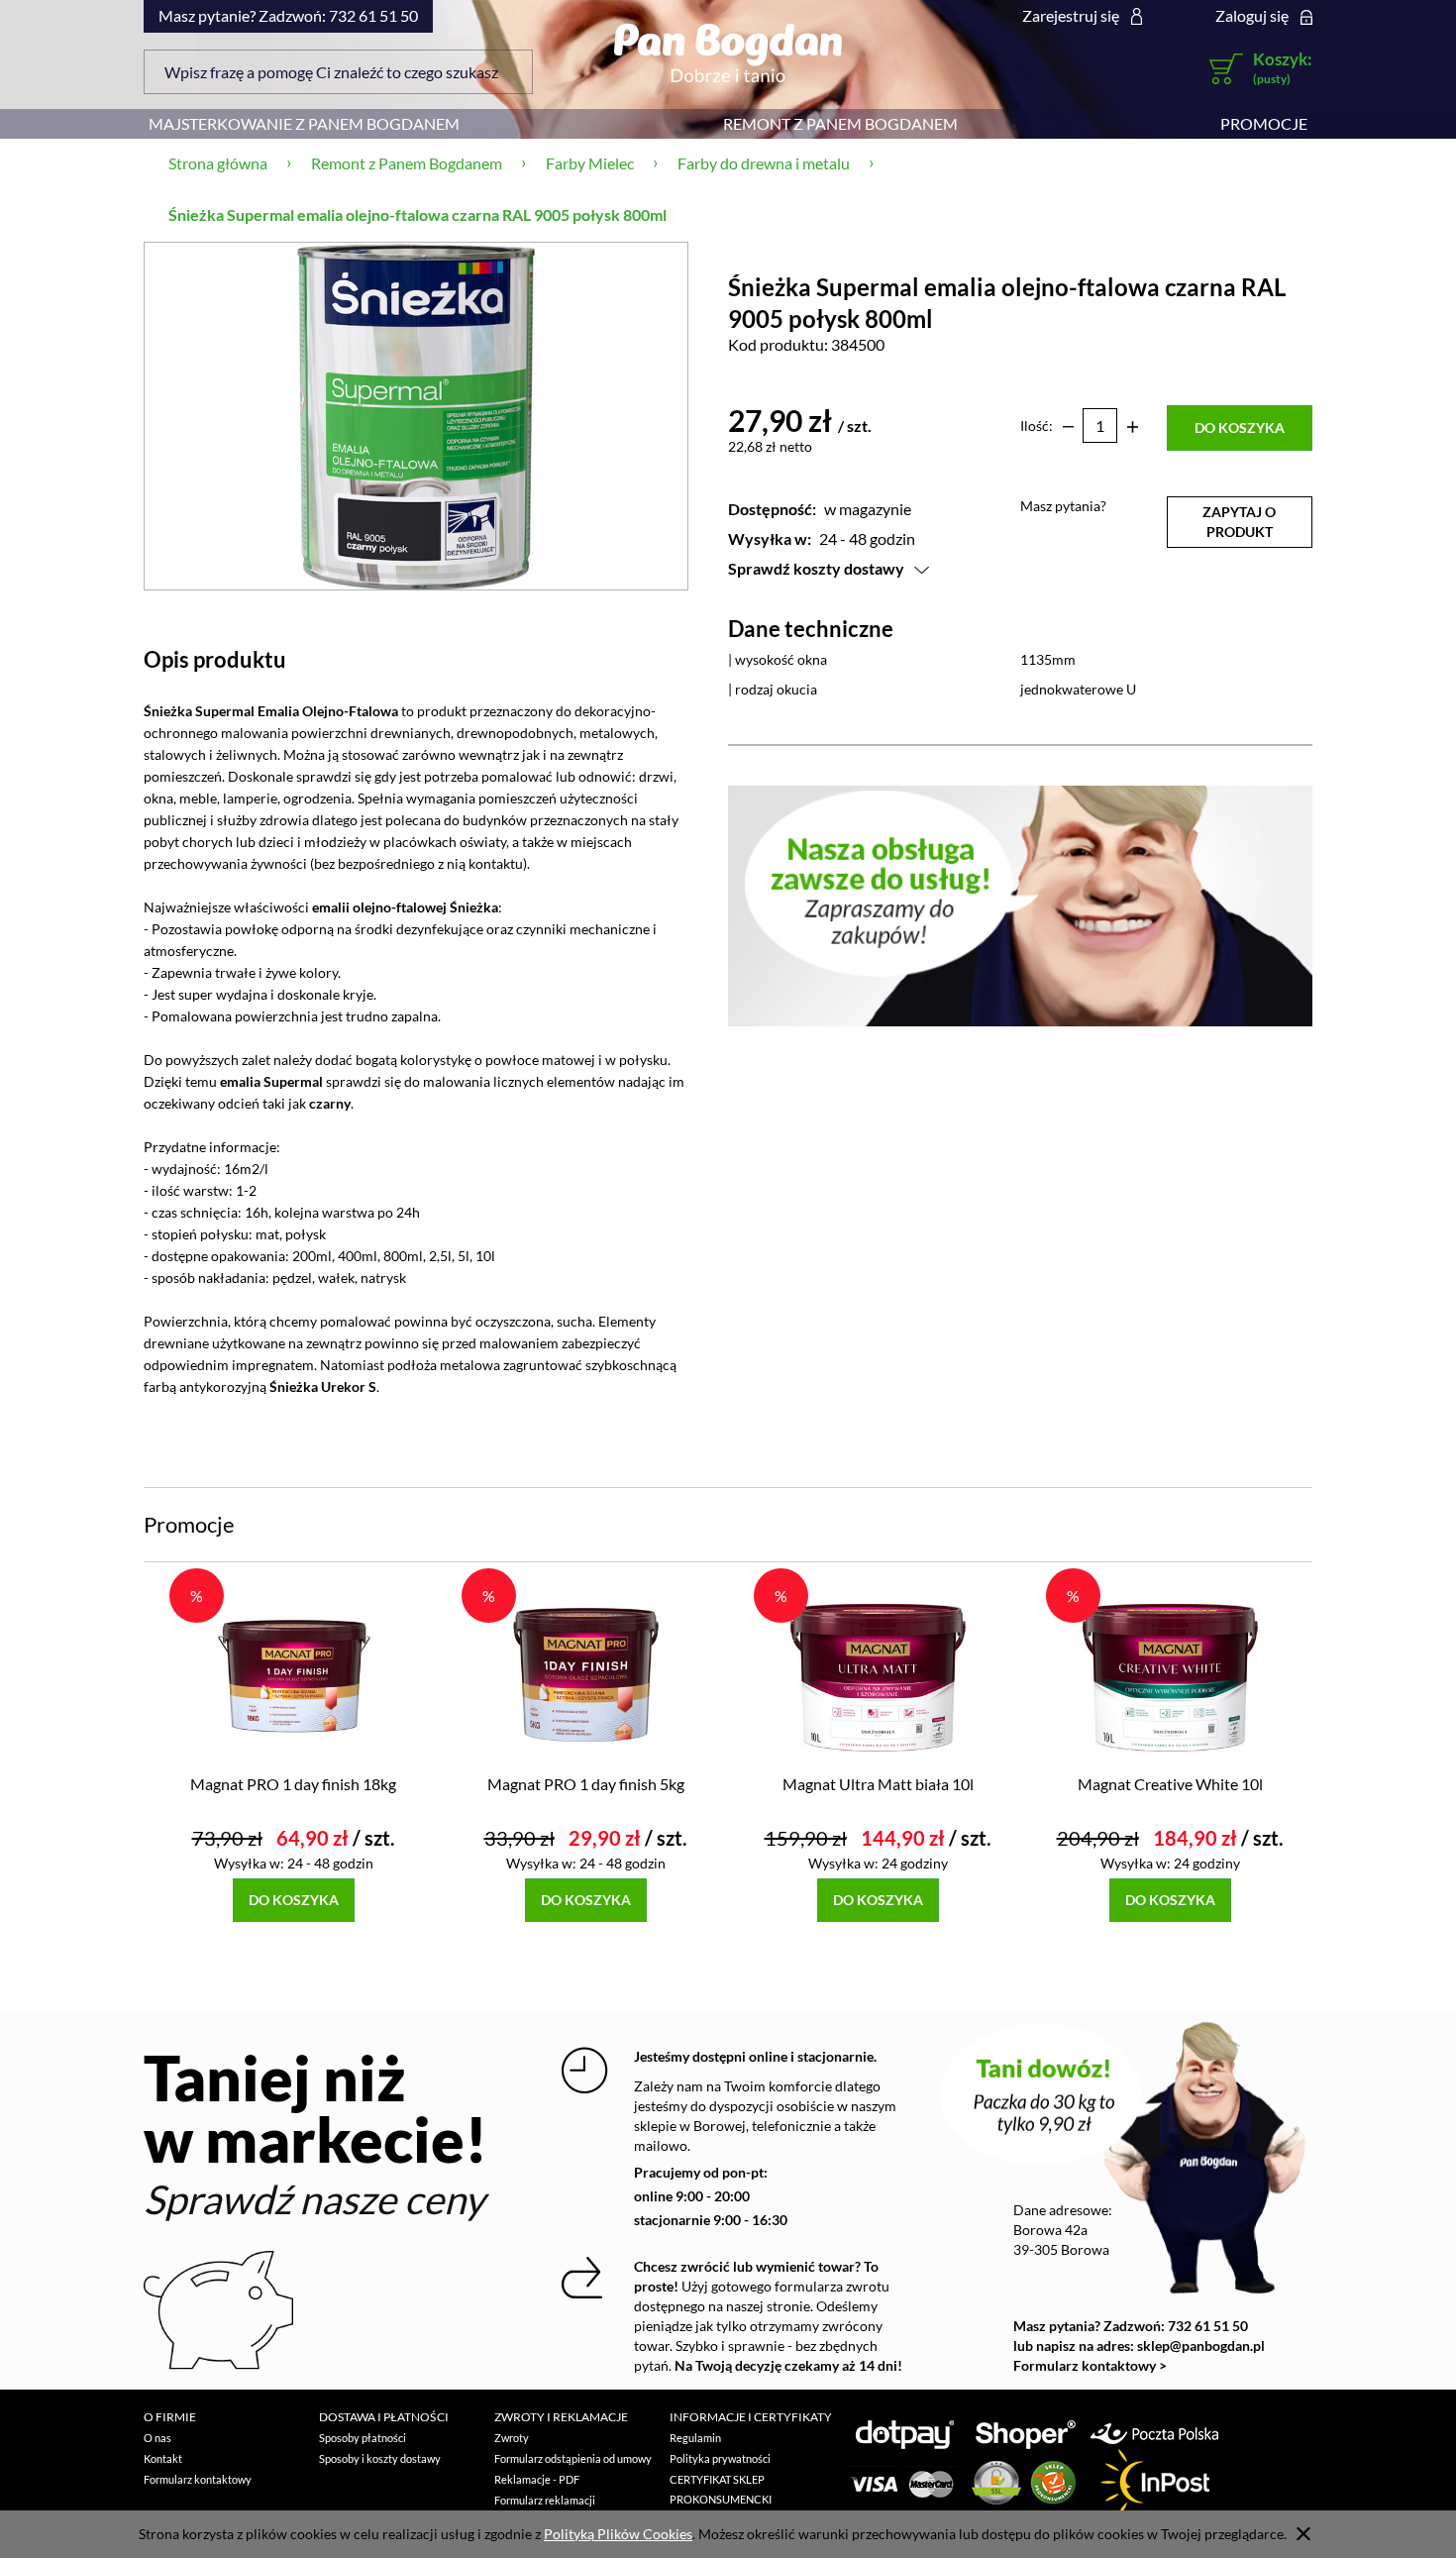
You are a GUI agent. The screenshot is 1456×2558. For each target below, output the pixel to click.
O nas (157, 2438)
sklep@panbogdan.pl (1201, 2345)
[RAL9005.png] (416, 416)
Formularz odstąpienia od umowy (573, 2458)
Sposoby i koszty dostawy (380, 2458)
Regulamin (695, 2438)
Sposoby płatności (363, 2438)
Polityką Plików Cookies (618, 2534)
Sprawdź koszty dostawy (816, 568)
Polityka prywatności (720, 2458)
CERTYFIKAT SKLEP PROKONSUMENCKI (721, 2489)
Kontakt (163, 2458)
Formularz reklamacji (545, 2500)
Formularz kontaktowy (198, 2479)
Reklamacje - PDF (537, 2479)
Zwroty (512, 2438)
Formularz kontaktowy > (1090, 2365)
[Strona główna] (728, 53)
